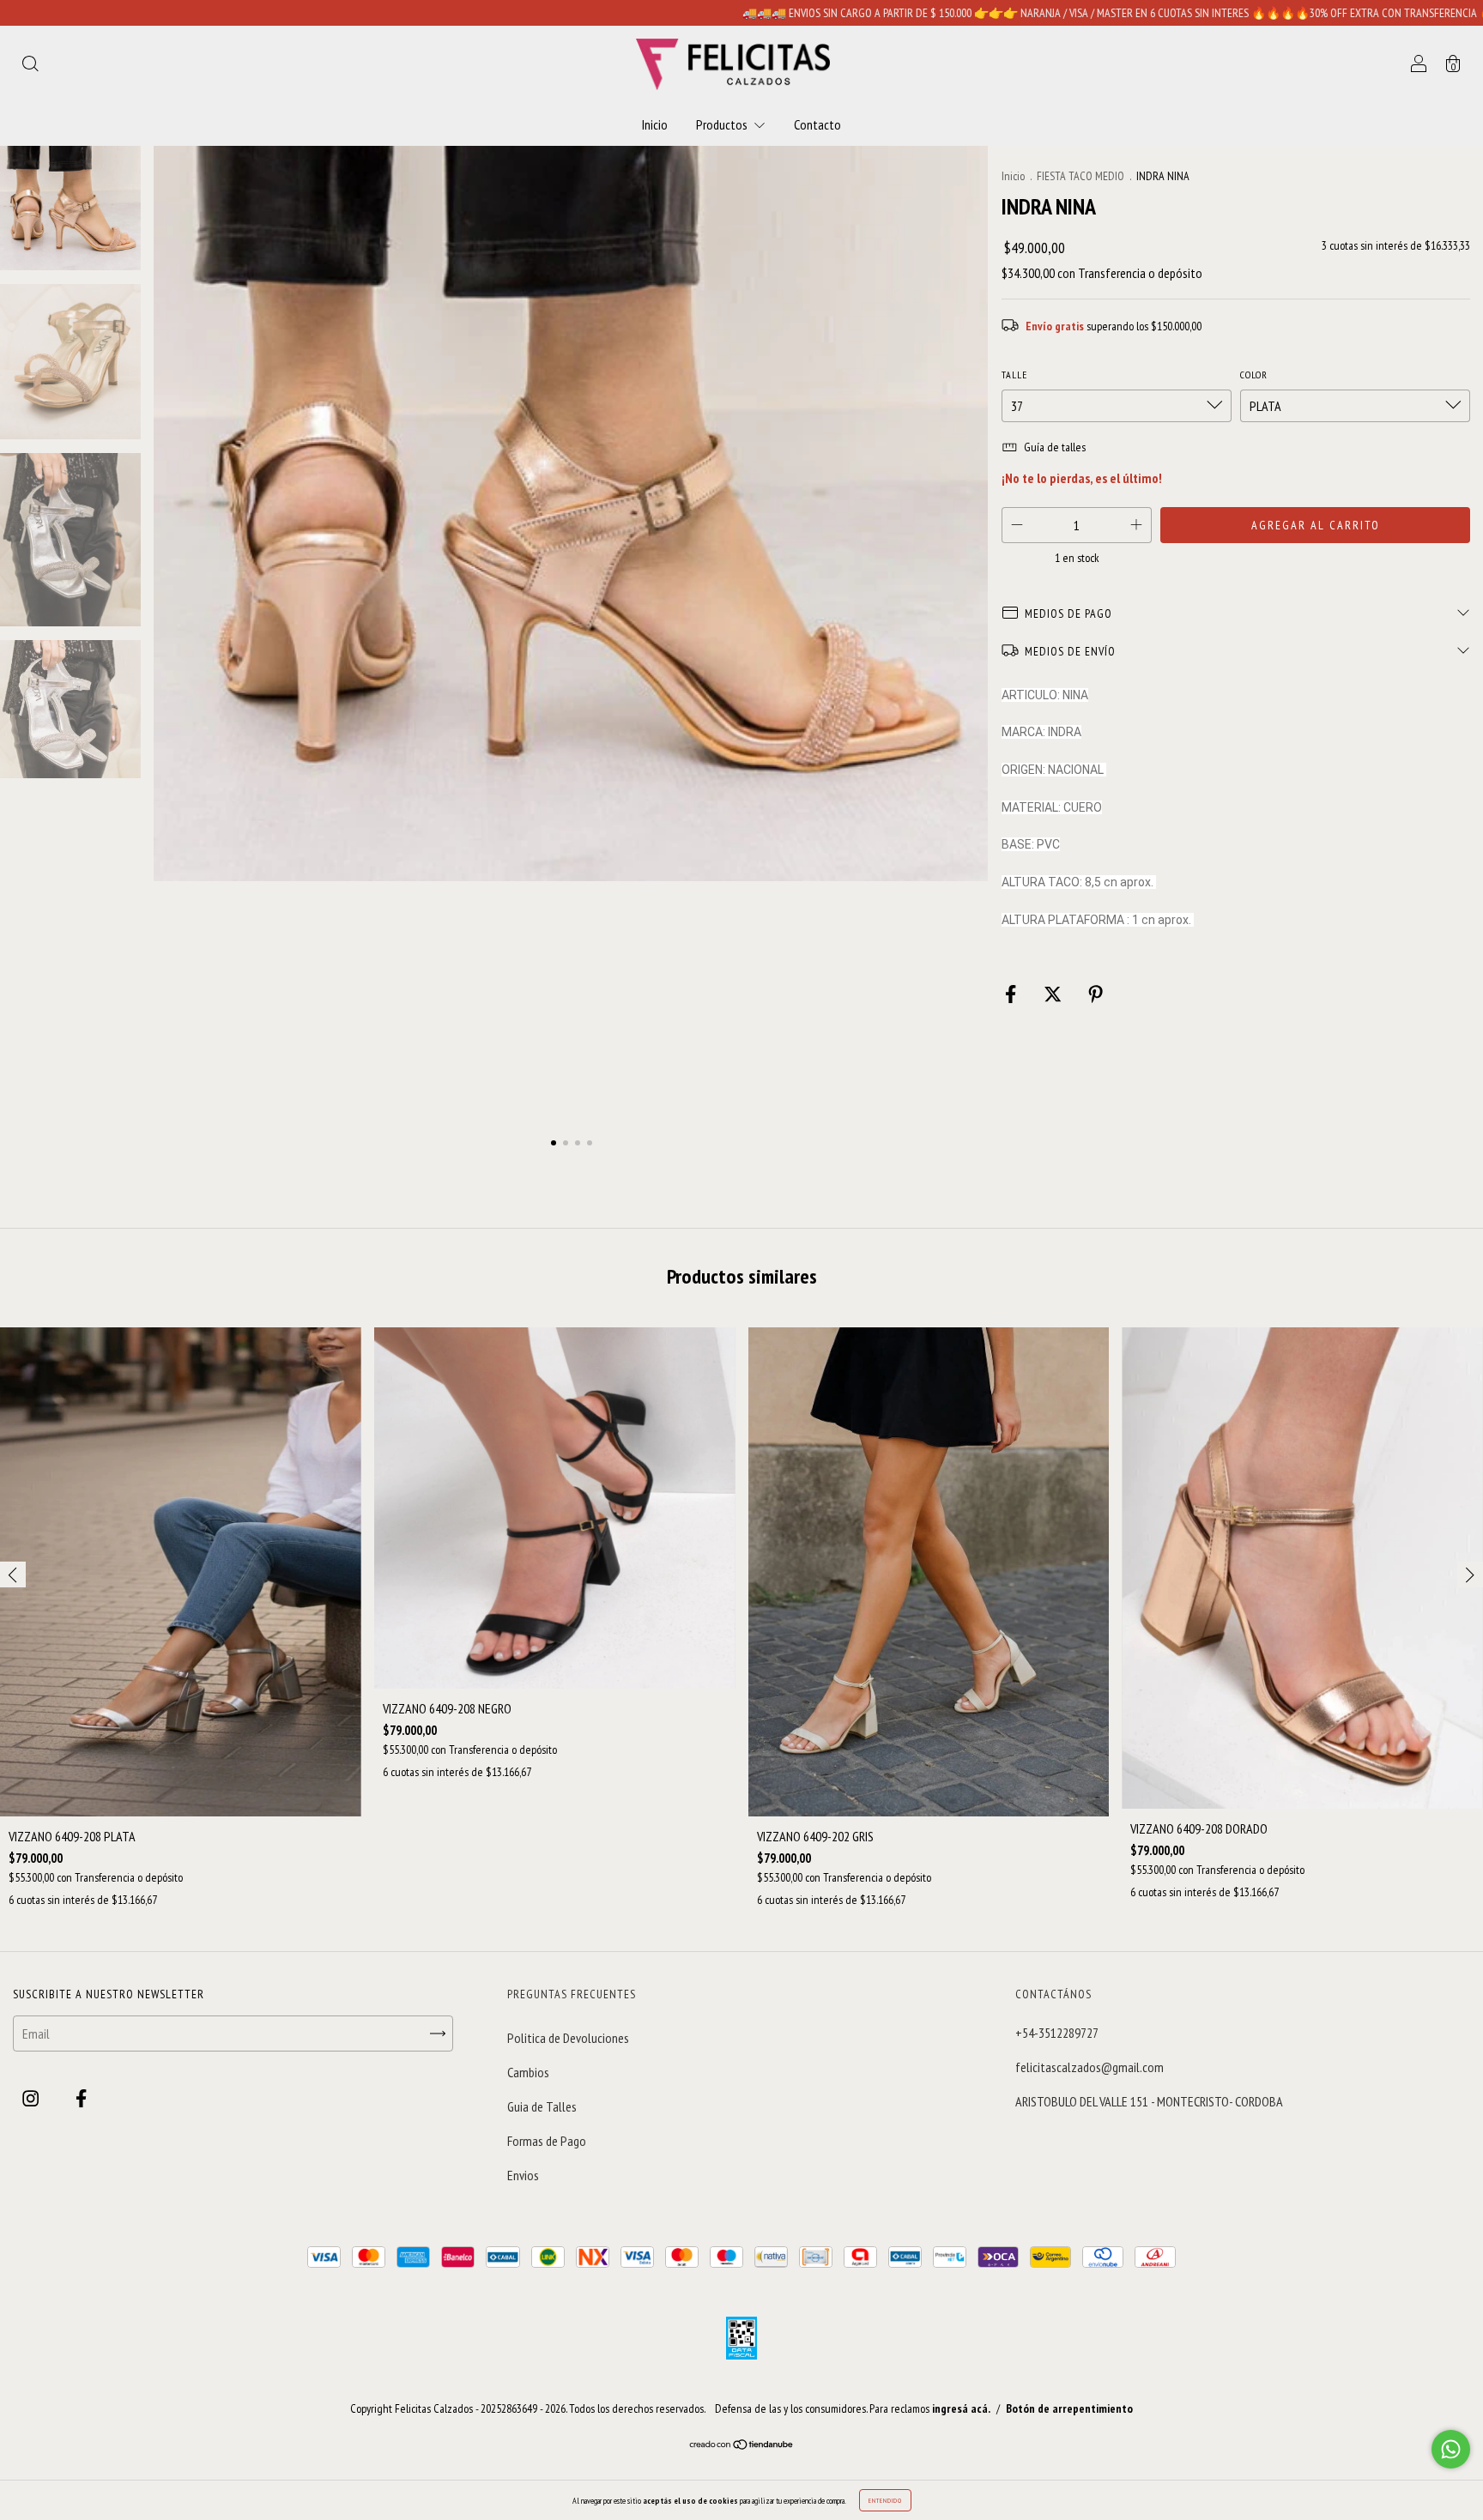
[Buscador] (30, 65)
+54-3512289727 (1057, 2033)
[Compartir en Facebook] (1012, 994)
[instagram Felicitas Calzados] (32, 2099)
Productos (723, 124)
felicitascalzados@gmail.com (1090, 2067)
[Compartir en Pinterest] (1096, 994)
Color (1254, 375)
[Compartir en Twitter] (1054, 994)
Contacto (817, 124)
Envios (523, 2175)
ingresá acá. (961, 2408)
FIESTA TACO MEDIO (1082, 176)
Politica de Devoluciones (568, 2038)
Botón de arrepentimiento (1069, 2408)
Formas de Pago (547, 2141)
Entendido (885, 2500)
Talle (1014, 375)
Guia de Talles (542, 2106)
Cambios (528, 2072)
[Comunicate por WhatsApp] (1451, 2449)
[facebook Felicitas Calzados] (81, 2099)
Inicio (655, 124)
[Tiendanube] (742, 2445)
